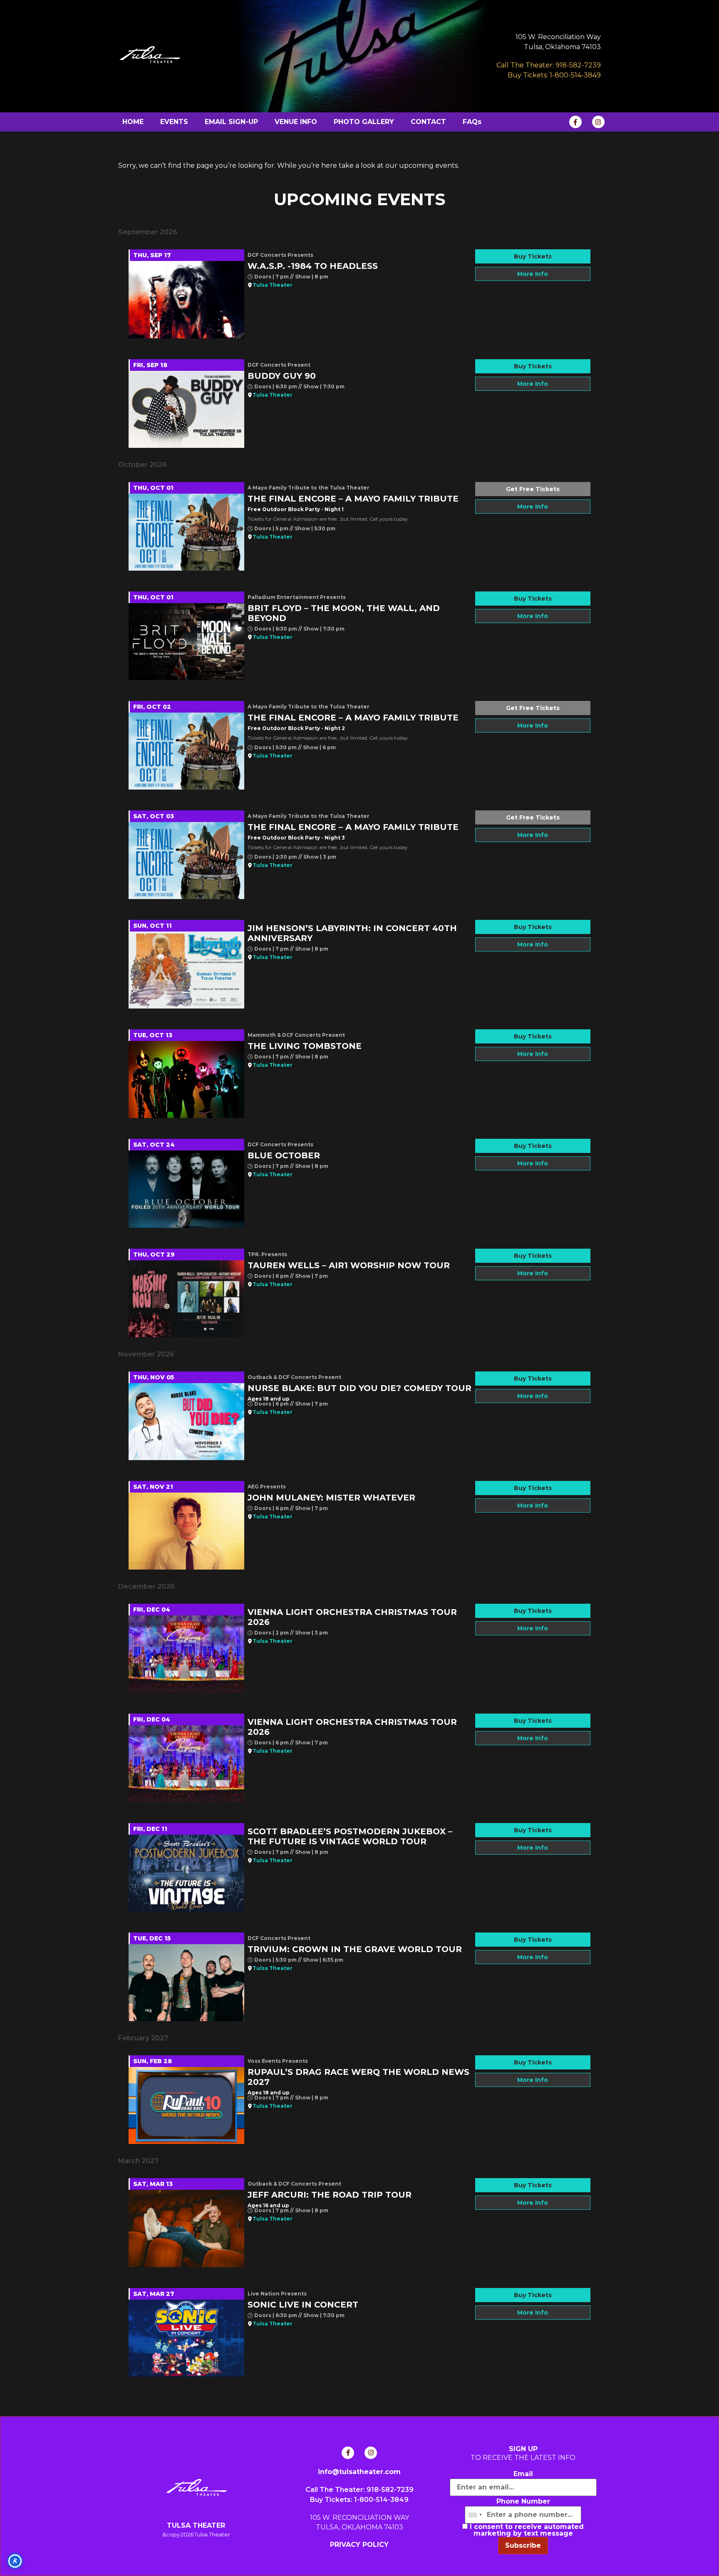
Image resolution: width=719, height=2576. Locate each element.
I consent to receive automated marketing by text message (526, 2530)
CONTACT (428, 122)
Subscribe (523, 2545)
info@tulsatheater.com (359, 2472)
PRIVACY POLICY (359, 2545)
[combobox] (475, 2515)
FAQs (472, 122)
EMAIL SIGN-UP (231, 122)
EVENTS (174, 122)
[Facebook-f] (575, 122)
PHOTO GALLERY (364, 122)
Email (523, 2474)
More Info (533, 274)
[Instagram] (598, 122)
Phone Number (523, 2501)
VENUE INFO (296, 122)
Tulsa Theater (273, 285)
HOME (133, 122)
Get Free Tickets (533, 489)
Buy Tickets (533, 256)
